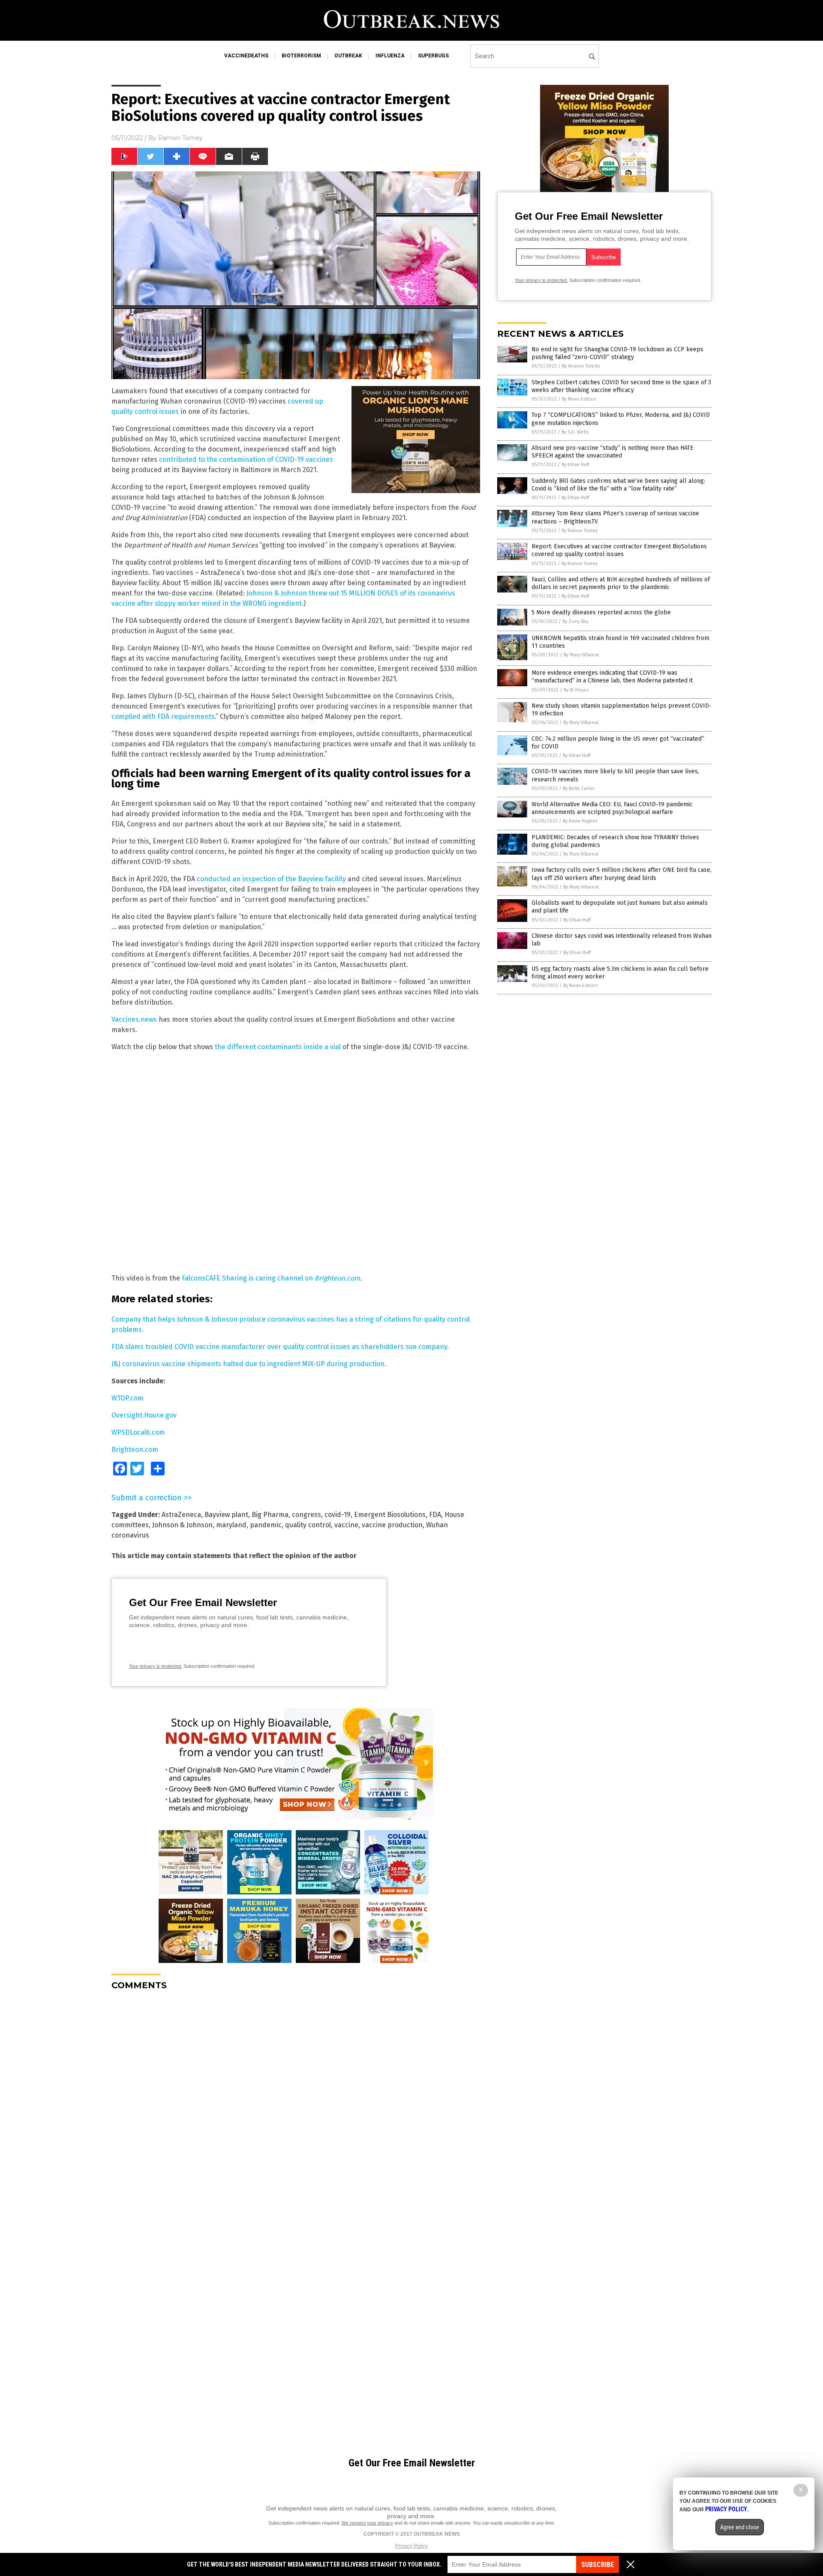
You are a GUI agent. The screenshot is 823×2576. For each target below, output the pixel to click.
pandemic (266, 1525)
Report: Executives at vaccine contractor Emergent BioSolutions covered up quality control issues (619, 550)
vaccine (346, 1525)
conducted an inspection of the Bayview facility (271, 879)
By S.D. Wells (575, 432)
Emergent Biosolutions (390, 1515)
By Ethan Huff (575, 465)
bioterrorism (301, 56)
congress (306, 1515)
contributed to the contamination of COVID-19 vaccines (246, 459)
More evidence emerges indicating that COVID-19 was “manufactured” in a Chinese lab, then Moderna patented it (612, 677)
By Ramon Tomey (580, 531)
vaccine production (392, 1525)
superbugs (433, 56)
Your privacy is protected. (156, 1666)
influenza (390, 56)
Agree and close (740, 2527)
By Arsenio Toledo (581, 366)
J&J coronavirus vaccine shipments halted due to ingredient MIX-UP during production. (249, 1364)
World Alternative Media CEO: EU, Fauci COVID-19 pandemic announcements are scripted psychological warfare (612, 808)
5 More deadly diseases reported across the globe (601, 612)
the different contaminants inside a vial (278, 1047)
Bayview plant (226, 1515)
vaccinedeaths (246, 56)
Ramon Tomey (180, 138)
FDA (435, 1515)
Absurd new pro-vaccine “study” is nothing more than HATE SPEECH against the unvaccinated (613, 452)
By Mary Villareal (581, 655)
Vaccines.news (134, 1019)
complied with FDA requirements (163, 717)
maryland (231, 1525)
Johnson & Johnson (182, 1525)
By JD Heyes (576, 690)
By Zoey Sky (575, 621)
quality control (308, 1525)
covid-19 (338, 1515)
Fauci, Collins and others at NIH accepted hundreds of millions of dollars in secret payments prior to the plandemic (621, 583)
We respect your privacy (367, 2523)
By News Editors (579, 399)
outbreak (348, 56)
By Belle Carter (579, 788)
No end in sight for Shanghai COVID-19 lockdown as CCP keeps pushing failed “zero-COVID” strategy (617, 353)
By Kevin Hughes (580, 821)
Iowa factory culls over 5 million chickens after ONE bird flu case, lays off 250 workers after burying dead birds (622, 874)
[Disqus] (296, 2104)
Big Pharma (270, 1515)
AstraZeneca (181, 1515)
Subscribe (598, 2565)
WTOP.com (128, 1398)
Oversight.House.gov (144, 1415)
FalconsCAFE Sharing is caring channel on (271, 1278)
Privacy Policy (411, 2546)
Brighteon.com (135, 1450)
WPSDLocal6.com (138, 1432)
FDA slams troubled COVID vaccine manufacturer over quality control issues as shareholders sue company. (280, 1347)
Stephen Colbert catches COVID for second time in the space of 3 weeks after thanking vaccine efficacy (621, 386)
